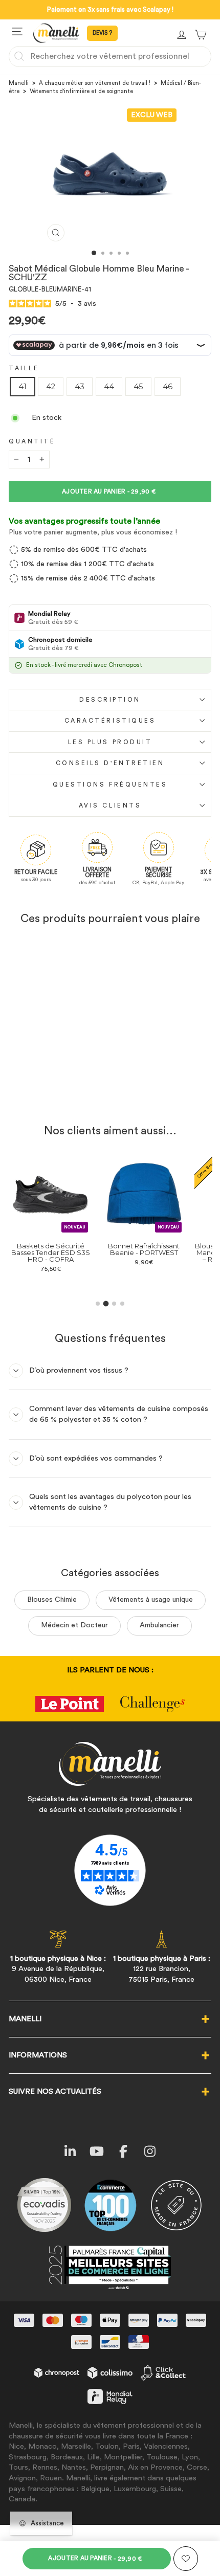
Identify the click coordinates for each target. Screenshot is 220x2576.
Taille (24, 368)
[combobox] (110, 56)
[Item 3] (114, 1304)
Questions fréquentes (110, 785)
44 (109, 387)
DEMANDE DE (102, 33)
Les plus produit (110, 742)
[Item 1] (98, 1304)
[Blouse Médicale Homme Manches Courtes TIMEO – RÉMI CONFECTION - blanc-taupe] (196, 1282)
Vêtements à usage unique (151, 1600)
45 (138, 387)
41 (23, 387)
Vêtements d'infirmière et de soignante (81, 91)
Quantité (32, 441)
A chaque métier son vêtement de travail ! (95, 83)
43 (80, 387)
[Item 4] (122, 1304)
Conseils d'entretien (110, 763)
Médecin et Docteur (74, 1625)
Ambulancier (159, 1625)
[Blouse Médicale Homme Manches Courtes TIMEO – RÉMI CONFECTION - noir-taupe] (208, 1282)
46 (168, 387)
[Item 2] (106, 1303)
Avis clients (110, 805)
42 (51, 387)
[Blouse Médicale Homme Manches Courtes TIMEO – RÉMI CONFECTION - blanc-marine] (184, 1282)
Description (110, 700)
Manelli (19, 83)
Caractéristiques (110, 721)
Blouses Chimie (52, 1600)
